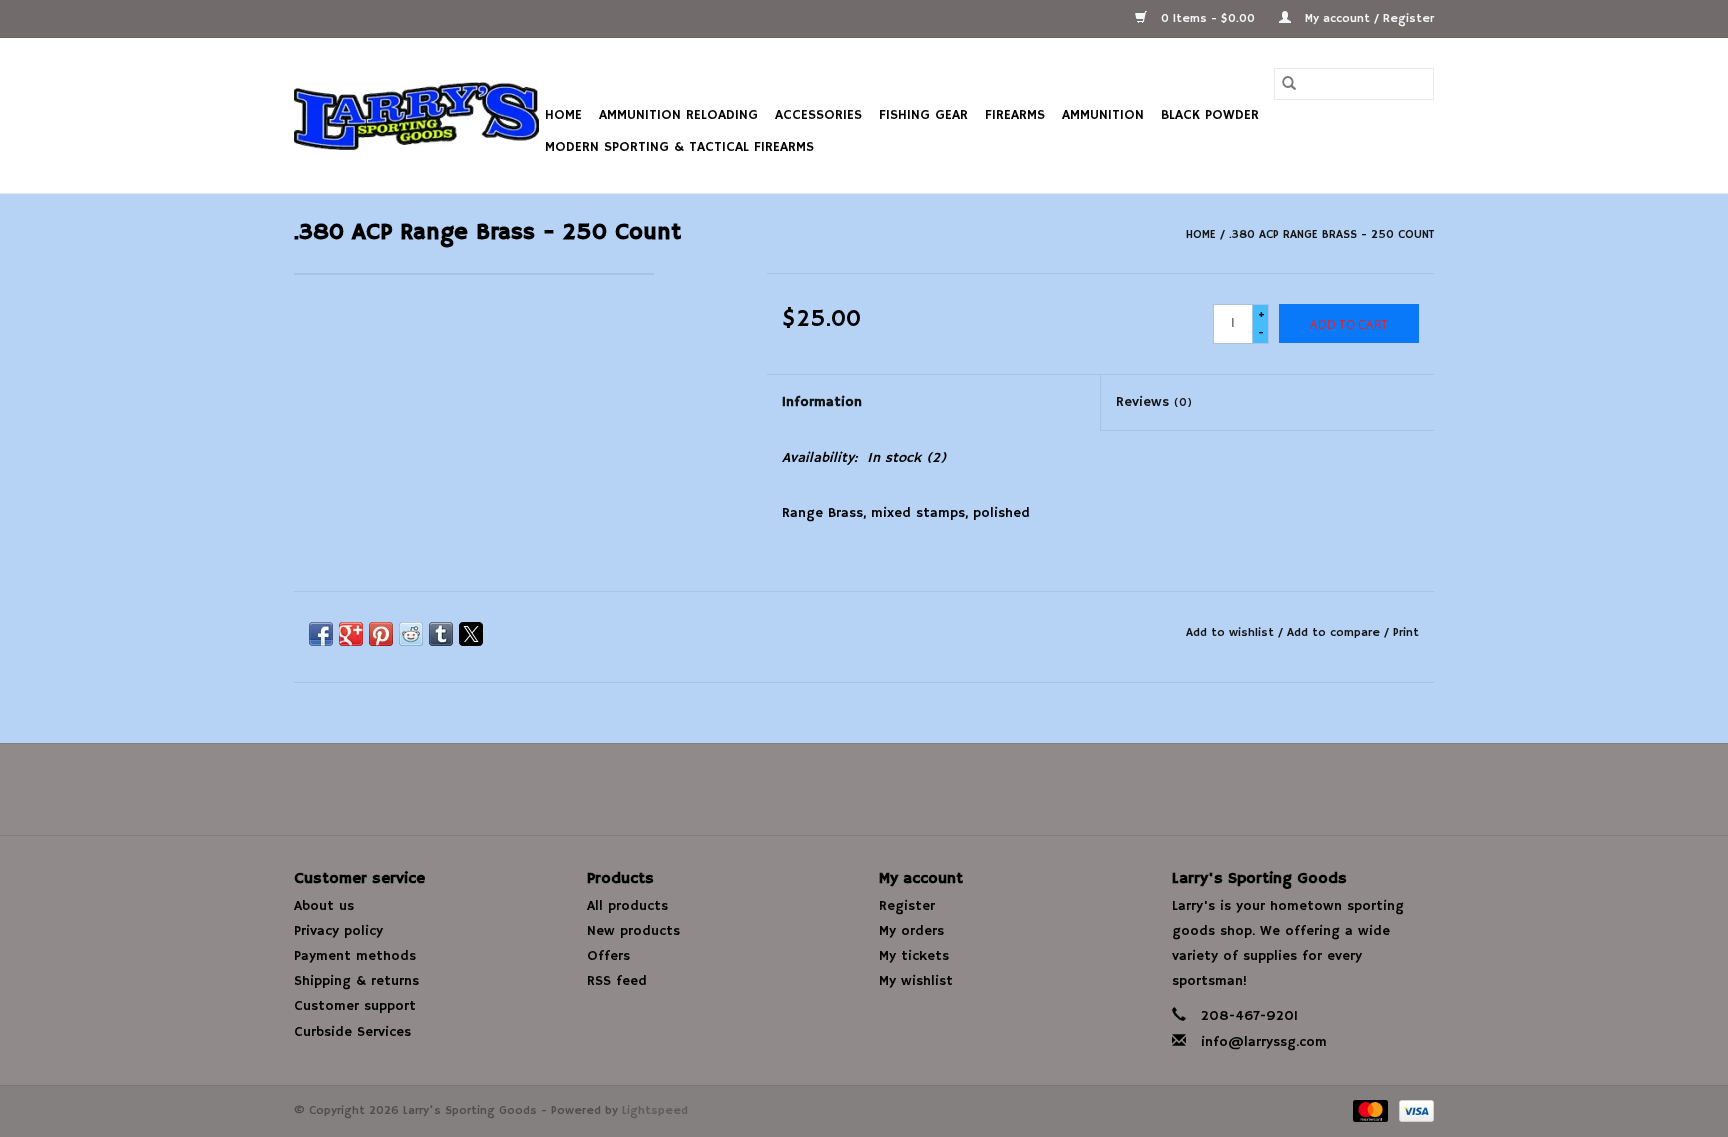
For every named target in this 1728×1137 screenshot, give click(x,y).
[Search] (1289, 84)
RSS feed (617, 981)
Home (563, 115)
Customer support (355, 1006)
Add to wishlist (1232, 632)
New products (633, 931)
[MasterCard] (1369, 1110)
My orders (911, 931)
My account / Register (1367, 18)
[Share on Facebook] (321, 634)
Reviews (1154, 402)
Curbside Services (352, 1032)
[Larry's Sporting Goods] (416, 116)
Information (822, 402)
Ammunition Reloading (678, 115)
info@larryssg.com (1264, 1042)
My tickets (914, 956)
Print (1406, 632)
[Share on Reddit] (411, 634)
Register (907, 906)
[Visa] (1413, 1110)
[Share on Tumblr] (441, 634)
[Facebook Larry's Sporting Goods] (864, 789)
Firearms (1015, 115)
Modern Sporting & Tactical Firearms (679, 147)
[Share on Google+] (351, 634)
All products (627, 906)
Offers (608, 956)
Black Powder (1210, 115)
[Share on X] (471, 634)
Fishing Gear (923, 115)
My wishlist (916, 981)
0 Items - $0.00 (1208, 18)
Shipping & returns (356, 981)
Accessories (818, 115)
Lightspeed (655, 1110)
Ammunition (1103, 115)
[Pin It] (381, 634)
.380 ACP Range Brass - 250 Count (1331, 234)
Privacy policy (338, 931)
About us (324, 906)
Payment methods (355, 956)
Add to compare (1335, 632)
